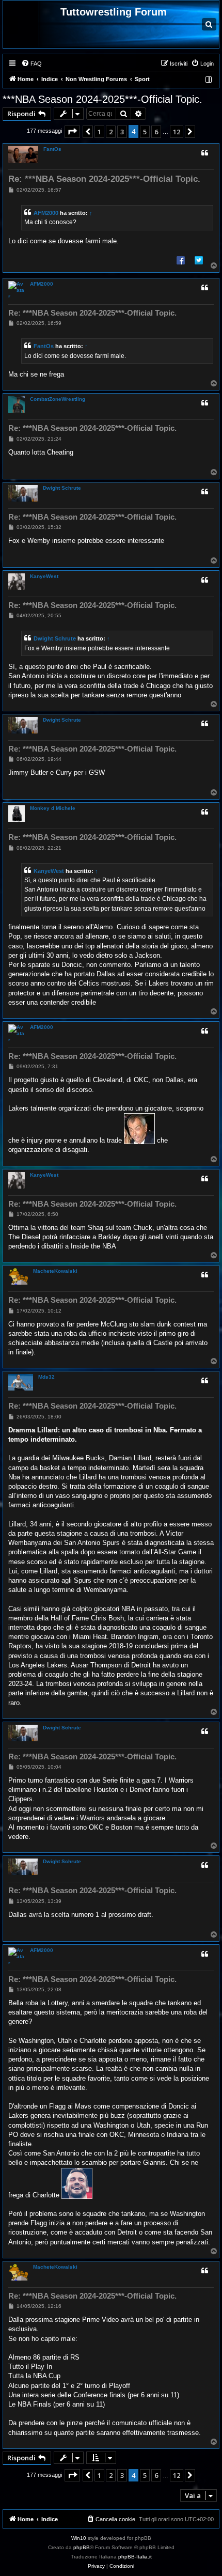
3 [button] (122, 132)
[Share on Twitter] (199, 260)
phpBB (82, 2547)
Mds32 (46, 1377)
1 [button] (99, 132)
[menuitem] (31, 64)
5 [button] (145, 132)
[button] (72, 132)
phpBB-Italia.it (135, 2557)
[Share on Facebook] (181, 260)
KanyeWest (44, 576)
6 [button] (156, 132)
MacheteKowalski (55, 1271)
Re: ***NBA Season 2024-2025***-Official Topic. (104, 179)
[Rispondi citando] (204, 153)
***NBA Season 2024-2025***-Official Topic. (102, 99)
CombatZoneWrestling (58, 399)
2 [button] (111, 132)
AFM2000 (46, 213)
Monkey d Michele (53, 808)
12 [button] (177, 132)
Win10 (79, 2538)
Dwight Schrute (62, 488)
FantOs (52, 149)
